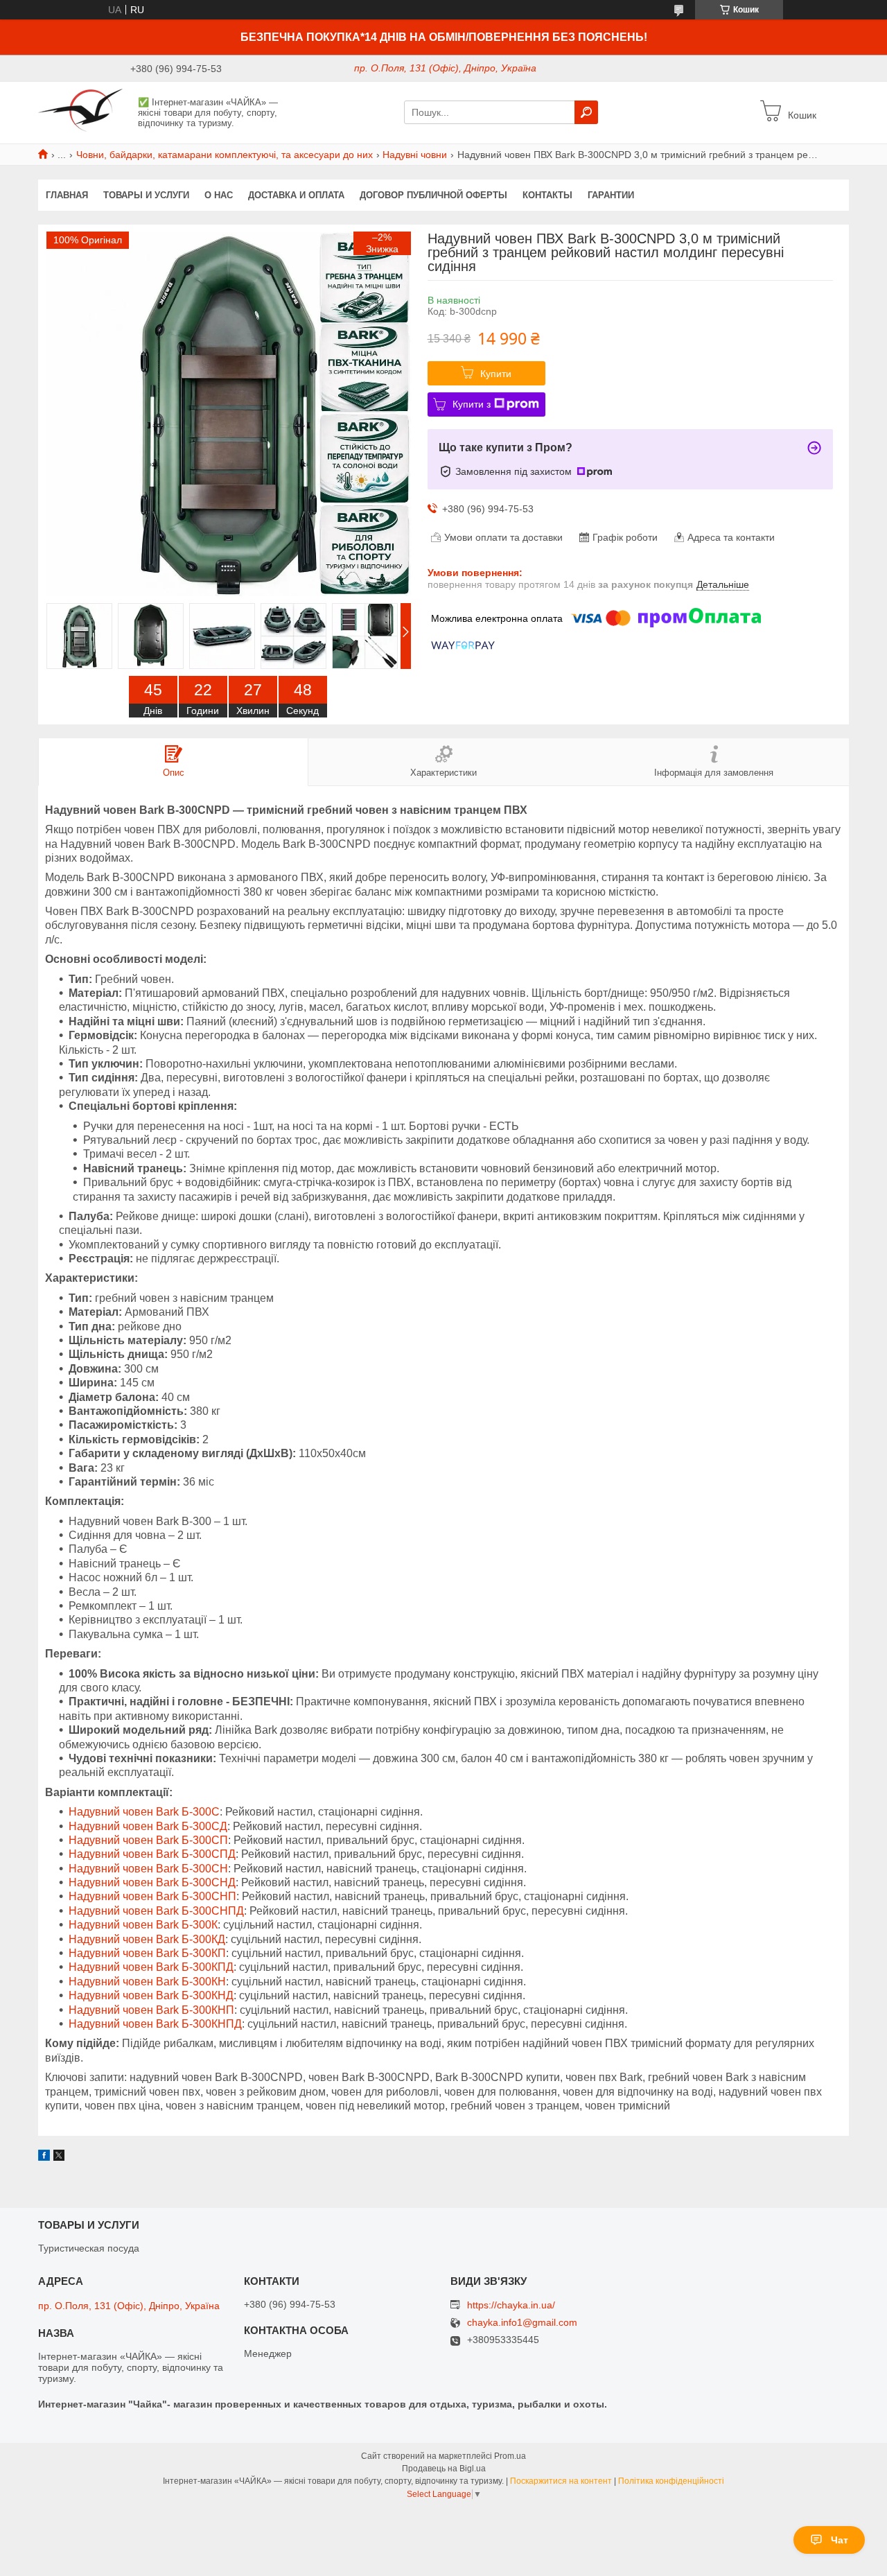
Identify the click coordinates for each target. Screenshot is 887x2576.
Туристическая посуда (89, 2248)
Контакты (547, 195)
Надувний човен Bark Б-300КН (147, 1982)
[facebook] (44, 2157)
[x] (59, 2157)
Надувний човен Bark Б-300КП (147, 1953)
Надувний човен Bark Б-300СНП (152, 1896)
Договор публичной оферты (433, 195)
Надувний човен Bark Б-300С (144, 1812)
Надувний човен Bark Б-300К (143, 1925)
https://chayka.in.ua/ (511, 2305)
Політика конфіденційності (671, 2481)
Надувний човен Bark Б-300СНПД (156, 1911)
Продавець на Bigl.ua (444, 2469)
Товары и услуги (146, 195)
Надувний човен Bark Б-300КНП (151, 2010)
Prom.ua (510, 2456)
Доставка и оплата (296, 195)
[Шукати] (586, 112)
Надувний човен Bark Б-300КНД (151, 1995)
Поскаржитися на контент (561, 2481)
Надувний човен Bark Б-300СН (148, 1869)
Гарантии (611, 195)
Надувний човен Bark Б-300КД (147, 1939)
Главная (67, 195)
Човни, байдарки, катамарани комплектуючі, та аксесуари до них (225, 155)
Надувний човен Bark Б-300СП (148, 1840)
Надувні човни (415, 155)
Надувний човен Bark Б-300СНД (152, 1882)
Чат (840, 2540)
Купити (496, 374)
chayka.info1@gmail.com (522, 2323)
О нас (219, 195)
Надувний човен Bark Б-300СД (148, 1826)
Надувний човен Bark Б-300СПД (152, 1854)
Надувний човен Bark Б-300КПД (151, 1967)
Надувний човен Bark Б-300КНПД (155, 2024)
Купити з (472, 404)
